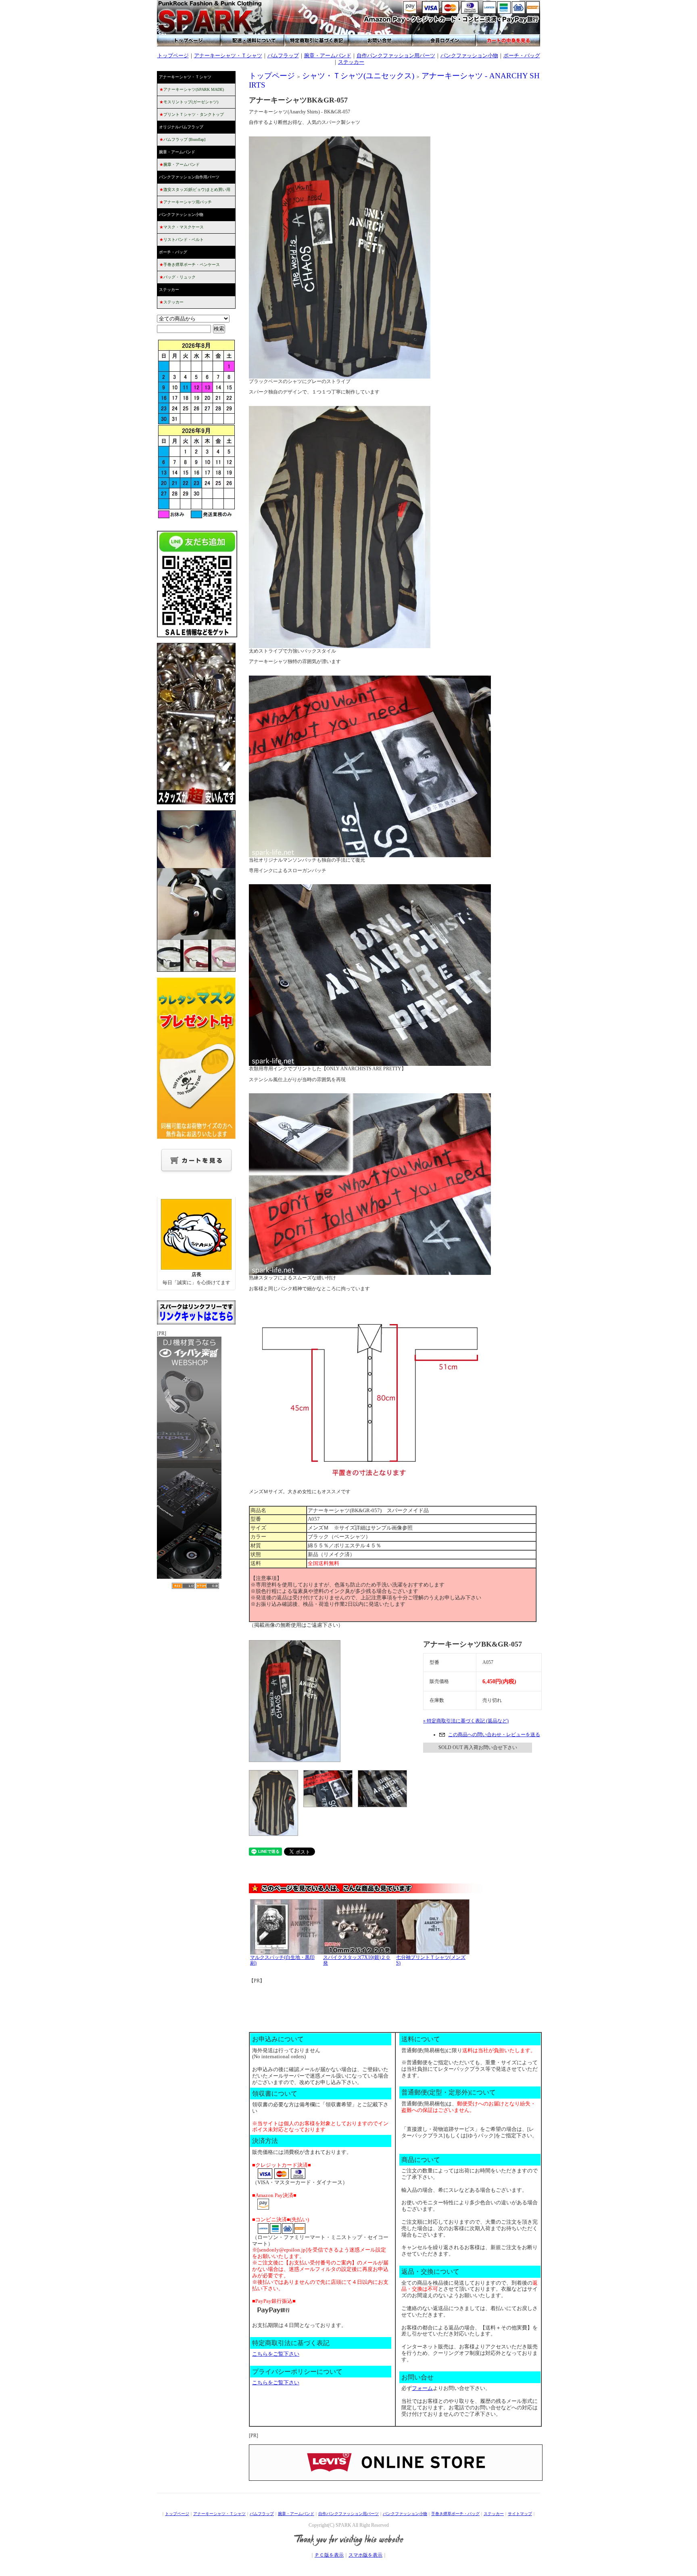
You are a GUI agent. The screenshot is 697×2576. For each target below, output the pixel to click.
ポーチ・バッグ (522, 55)
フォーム (422, 2388)
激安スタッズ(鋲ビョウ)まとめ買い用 (195, 189)
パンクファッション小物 (469, 55)
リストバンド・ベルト (182, 240)
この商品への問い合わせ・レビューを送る (494, 1735)
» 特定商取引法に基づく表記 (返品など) (466, 1721)
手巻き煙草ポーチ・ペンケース (190, 265)
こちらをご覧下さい (276, 2354)
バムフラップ (283, 55)
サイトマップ (520, 2514)
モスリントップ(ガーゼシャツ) (189, 102)
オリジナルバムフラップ (181, 127)
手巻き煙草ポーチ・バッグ (455, 2514)
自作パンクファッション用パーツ (396, 55)
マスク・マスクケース (182, 227)
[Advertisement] (396, 2002)
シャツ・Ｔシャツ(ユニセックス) (358, 76)
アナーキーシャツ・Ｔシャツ (228, 55)
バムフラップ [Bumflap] (182, 139)
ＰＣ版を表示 (329, 2555)
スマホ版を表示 (365, 2555)
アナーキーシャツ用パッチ (186, 202)
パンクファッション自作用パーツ (189, 177)
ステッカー (351, 62)
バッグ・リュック (177, 277)
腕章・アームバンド (328, 55)
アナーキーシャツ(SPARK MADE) (192, 89)
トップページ (173, 55)
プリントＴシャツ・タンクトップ (192, 114)
